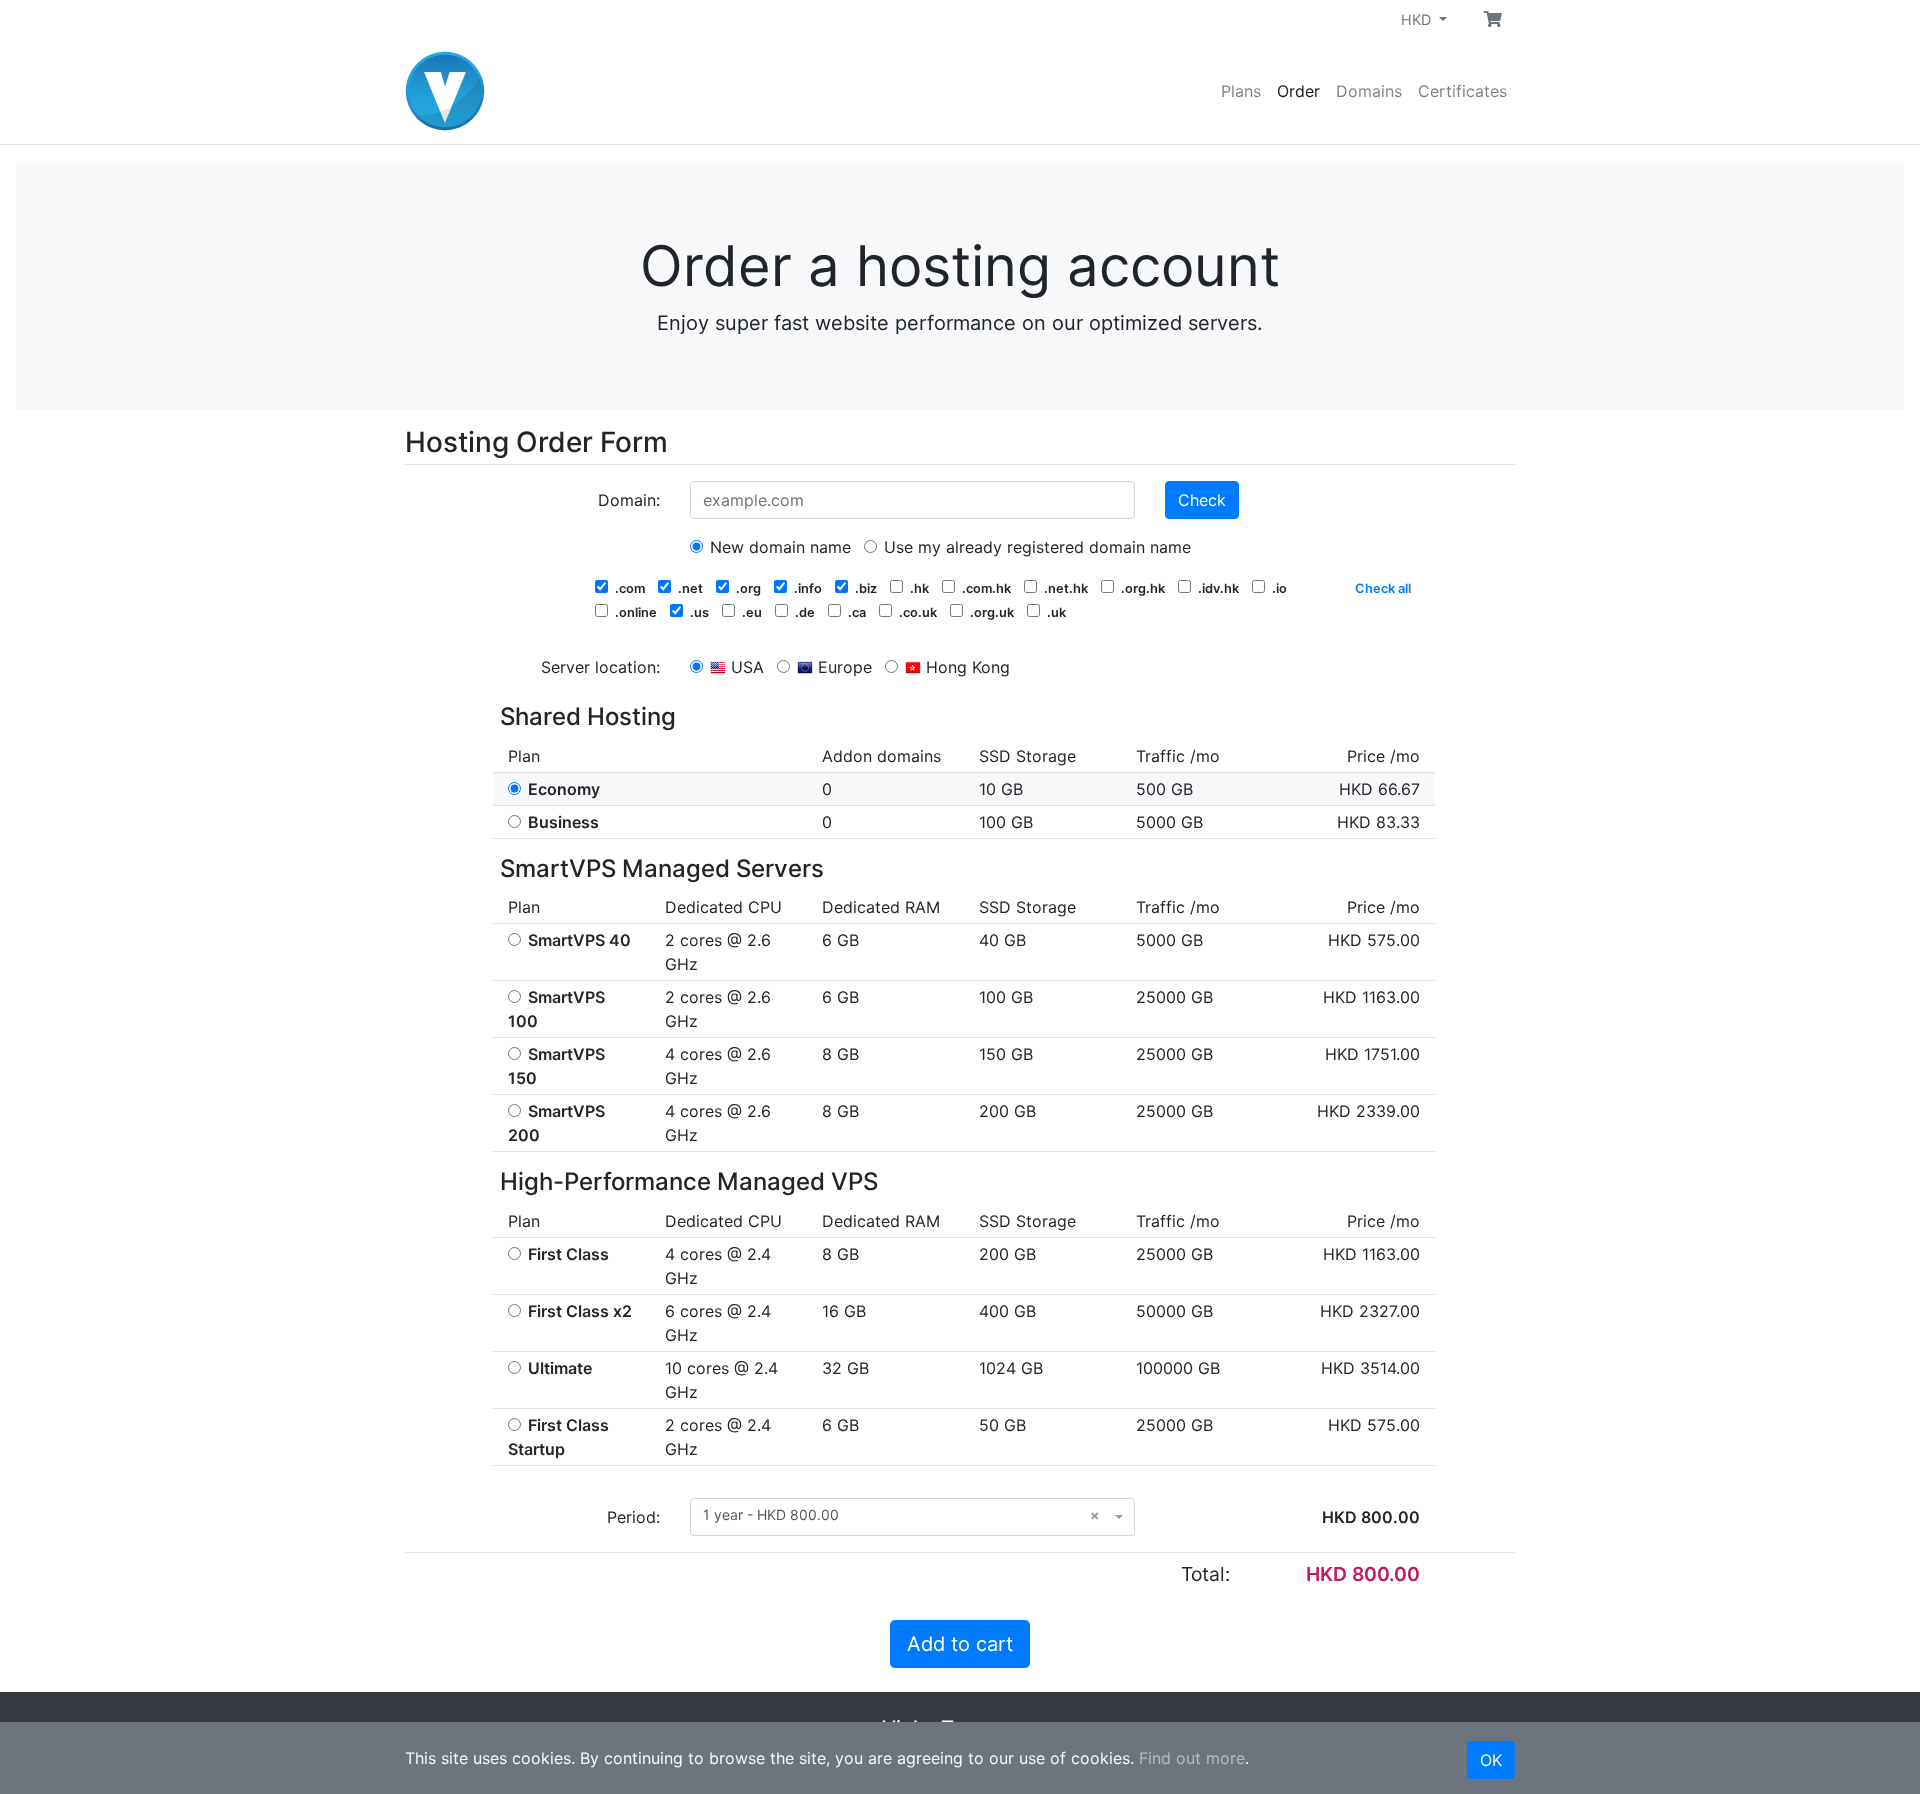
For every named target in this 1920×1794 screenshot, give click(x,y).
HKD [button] (1418, 19)
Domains (1369, 91)
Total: (1205, 1574)
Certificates (1462, 91)
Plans (1241, 91)
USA (745, 667)
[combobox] (912, 1517)
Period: (633, 1517)
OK (1491, 1760)
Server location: (600, 667)
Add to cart (960, 1644)
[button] (1493, 19)
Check (1202, 500)
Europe (842, 667)
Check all (1383, 588)
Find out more (1192, 1758)
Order (1298, 91)
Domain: (629, 500)
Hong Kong (965, 667)
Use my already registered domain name (1035, 547)
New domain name (778, 547)
